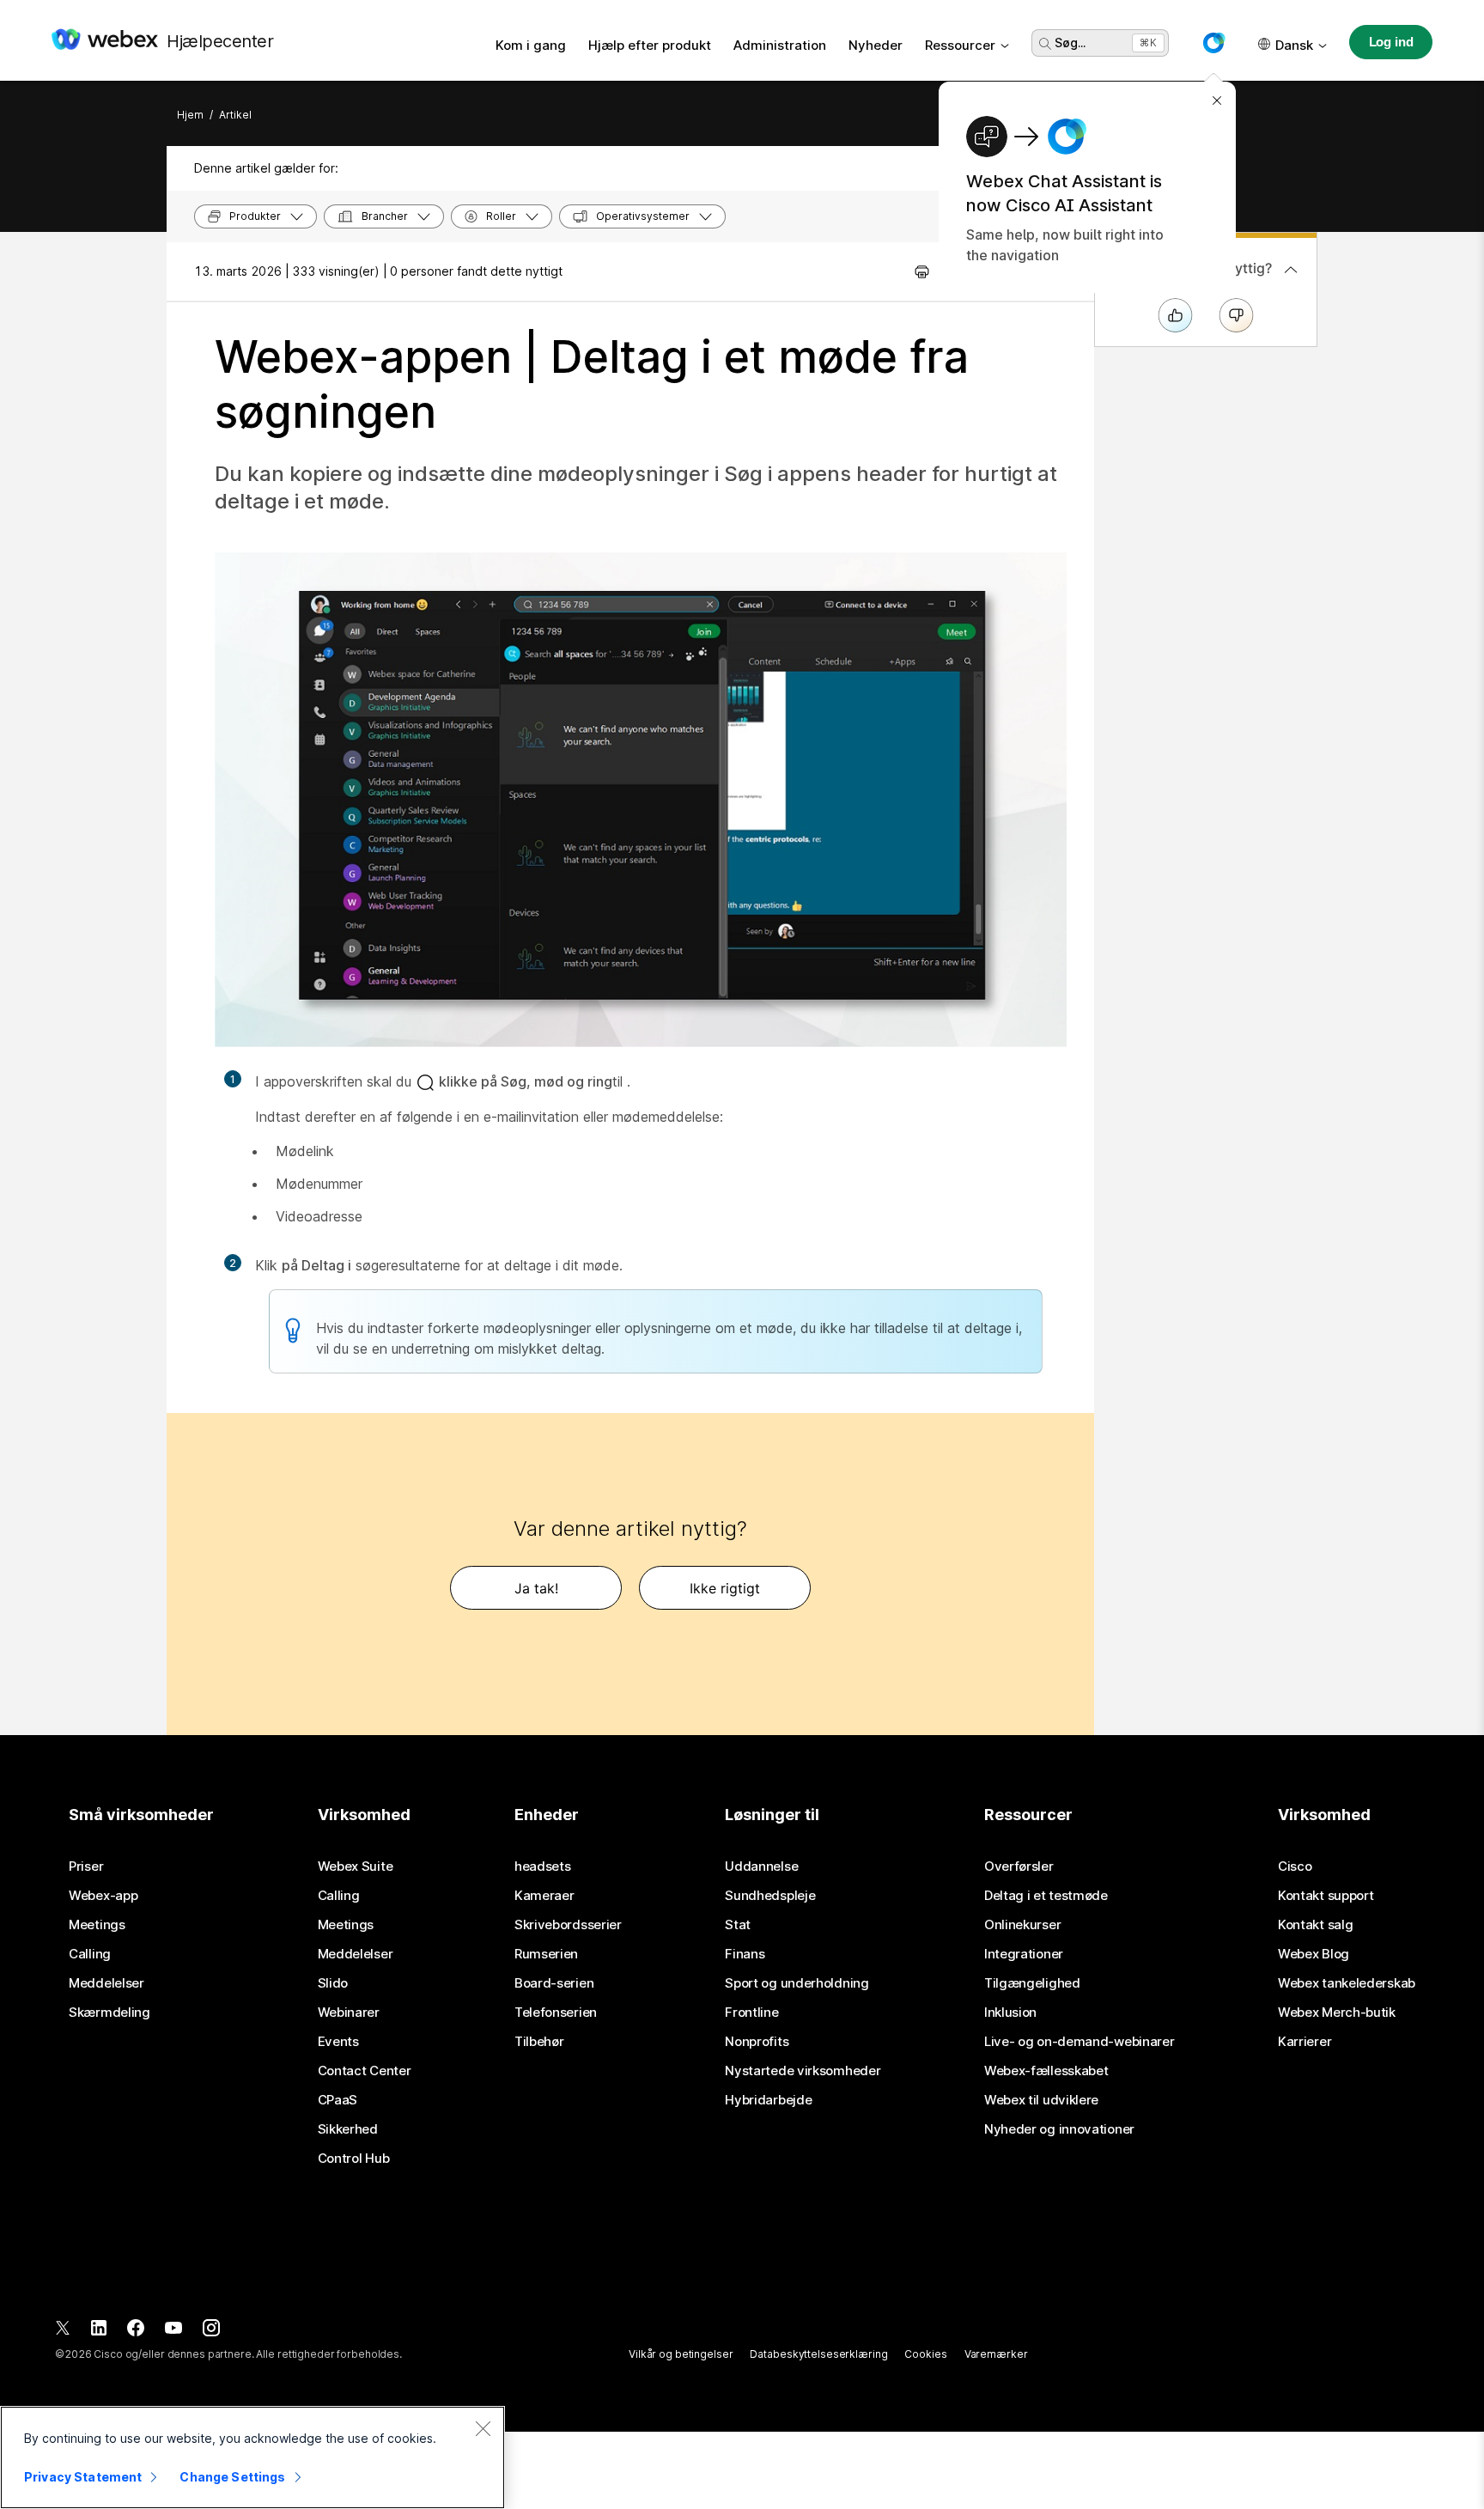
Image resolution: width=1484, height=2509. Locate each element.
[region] (252, 2457)
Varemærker (996, 2354)
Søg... (1070, 43)
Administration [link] (780, 45)
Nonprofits (757, 2042)
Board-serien (554, 1983)
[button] (1213, 43)
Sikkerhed (348, 2129)
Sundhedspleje (770, 1896)
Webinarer (349, 2013)
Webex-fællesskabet (1046, 2071)
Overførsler (1019, 1867)
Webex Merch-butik (1337, 2013)
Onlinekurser (1022, 1925)
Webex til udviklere (1041, 2100)
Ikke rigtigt (725, 1588)
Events (338, 2042)
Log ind (1391, 42)
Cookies (925, 2354)
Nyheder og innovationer (1059, 2129)
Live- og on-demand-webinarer (1080, 2042)
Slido (333, 1983)
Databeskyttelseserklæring (818, 2354)
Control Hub (354, 2159)
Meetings (97, 1925)
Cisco (1295, 1867)
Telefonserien (556, 2013)
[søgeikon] (1045, 44)
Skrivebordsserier (568, 1925)
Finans (745, 1954)
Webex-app (103, 1896)
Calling (90, 1954)
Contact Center (365, 2071)
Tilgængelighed (1032, 1983)
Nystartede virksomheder (803, 2071)
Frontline (751, 2013)
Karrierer (1305, 2042)
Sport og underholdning (797, 1983)
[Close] (483, 2428)
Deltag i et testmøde (1046, 1896)
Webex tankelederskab (1347, 1983)
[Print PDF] (922, 271)
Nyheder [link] (876, 45)
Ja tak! (536, 1588)
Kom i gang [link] (531, 45)
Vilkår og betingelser (681, 2354)
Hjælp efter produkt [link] (650, 45)
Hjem (190, 115)
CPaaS (338, 2100)
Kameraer (544, 1896)
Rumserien (546, 1954)
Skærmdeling (109, 2013)
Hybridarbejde (768, 2100)
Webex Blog (1314, 1954)
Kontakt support (1326, 1896)
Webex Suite (356, 1867)
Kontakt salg (1315, 1925)
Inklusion (1010, 2013)
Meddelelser (106, 1983)
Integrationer (1024, 1954)
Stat (738, 1925)
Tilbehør (539, 2042)
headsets (543, 1867)
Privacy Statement (83, 2477)
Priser (86, 1867)
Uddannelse (761, 1867)
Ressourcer (960, 45)
